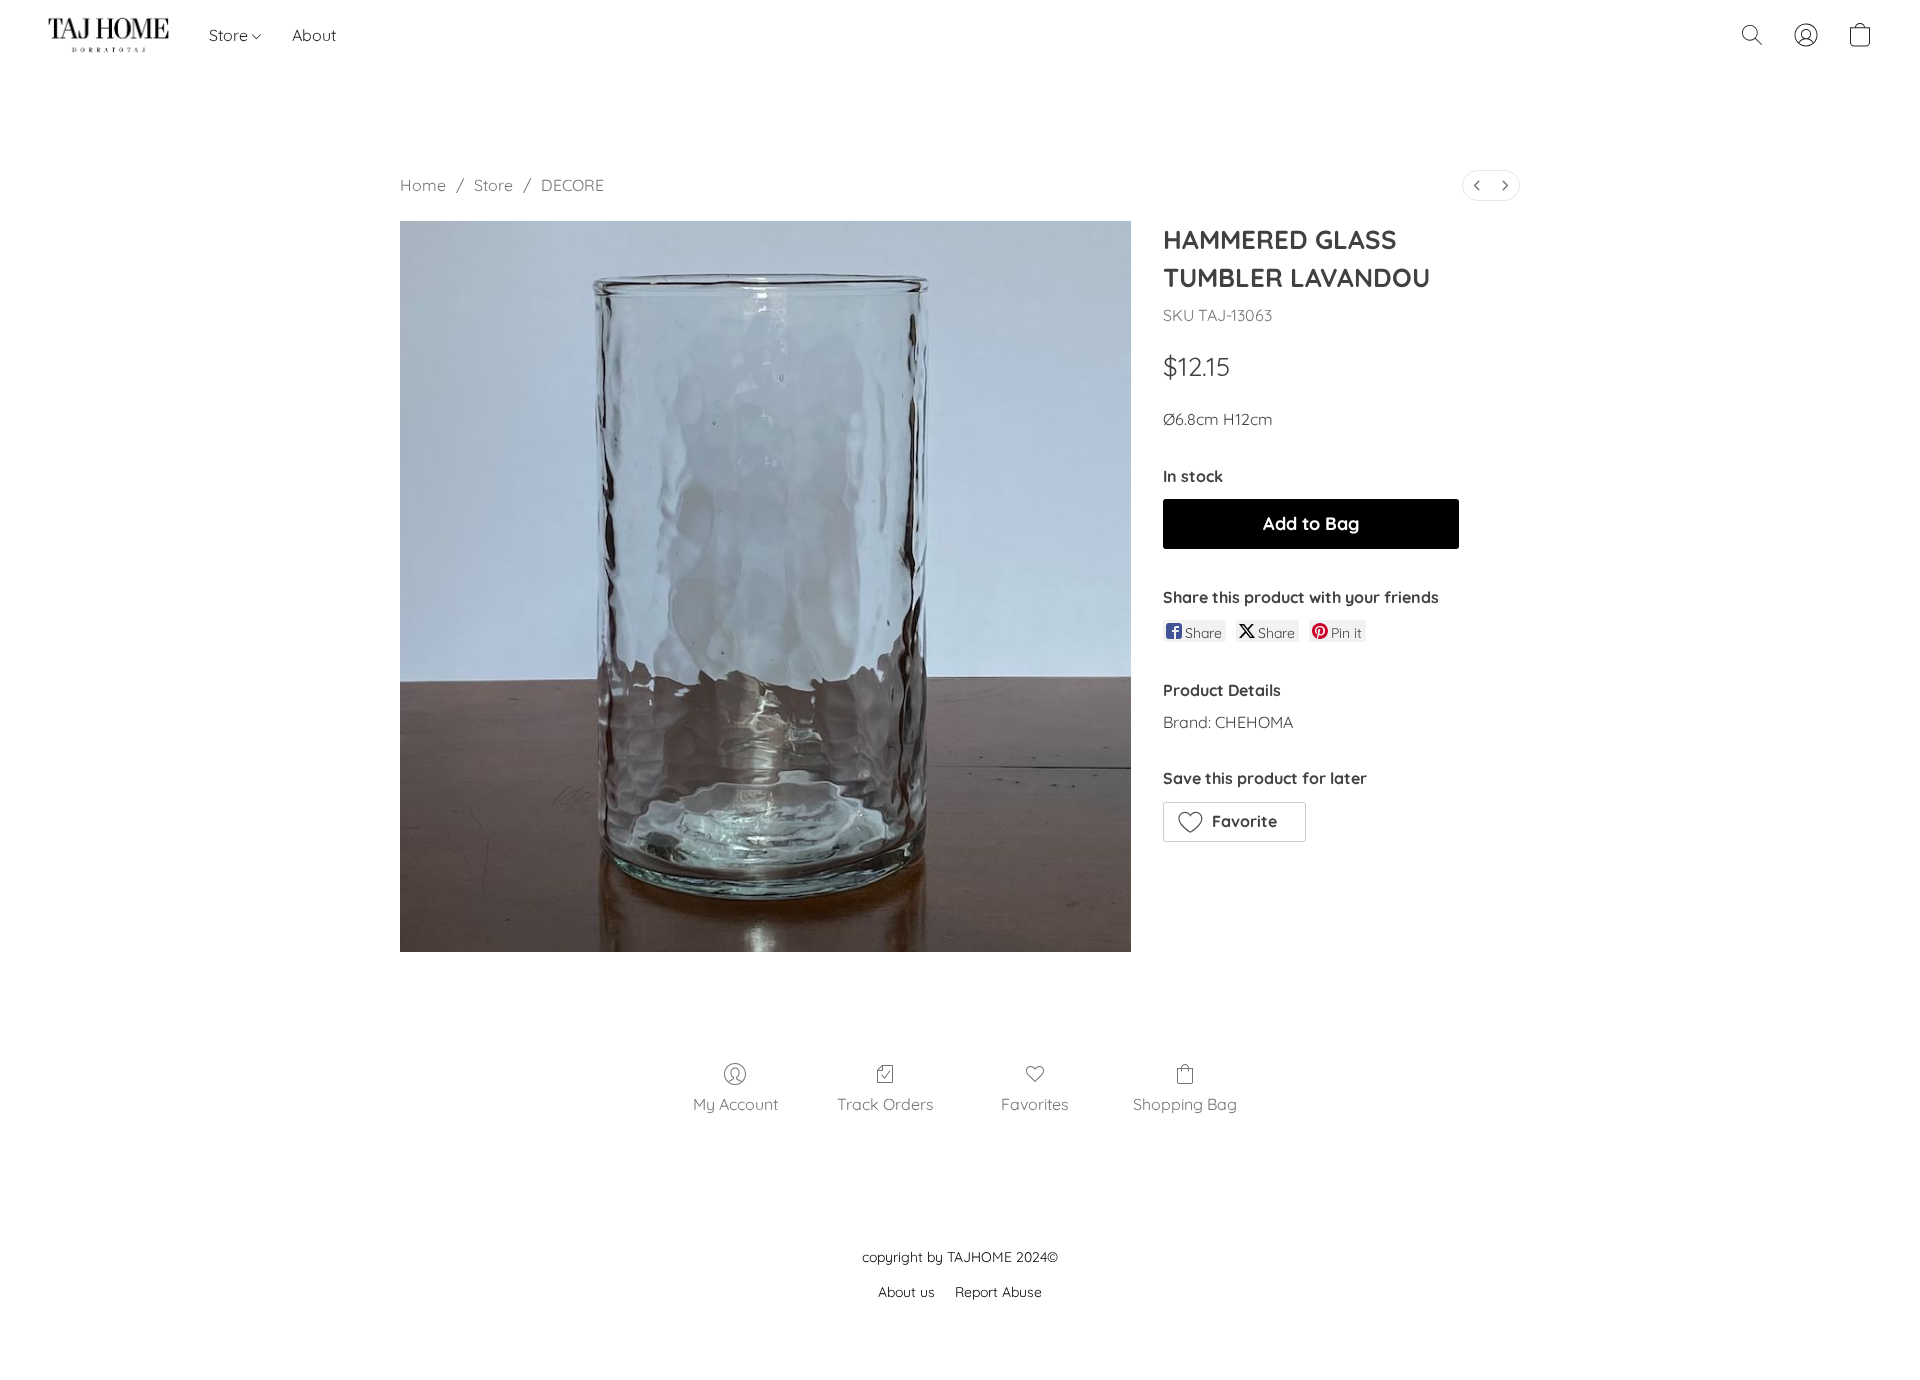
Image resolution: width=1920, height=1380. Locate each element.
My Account (735, 1104)
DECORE (572, 185)
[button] (108, 35)
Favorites (1035, 1104)
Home (423, 185)
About (314, 35)
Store (230, 35)
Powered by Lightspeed (960, 1327)
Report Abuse (998, 1292)
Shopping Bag (1185, 1104)
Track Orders (885, 1104)
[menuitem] (1477, 185)
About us (906, 1292)
